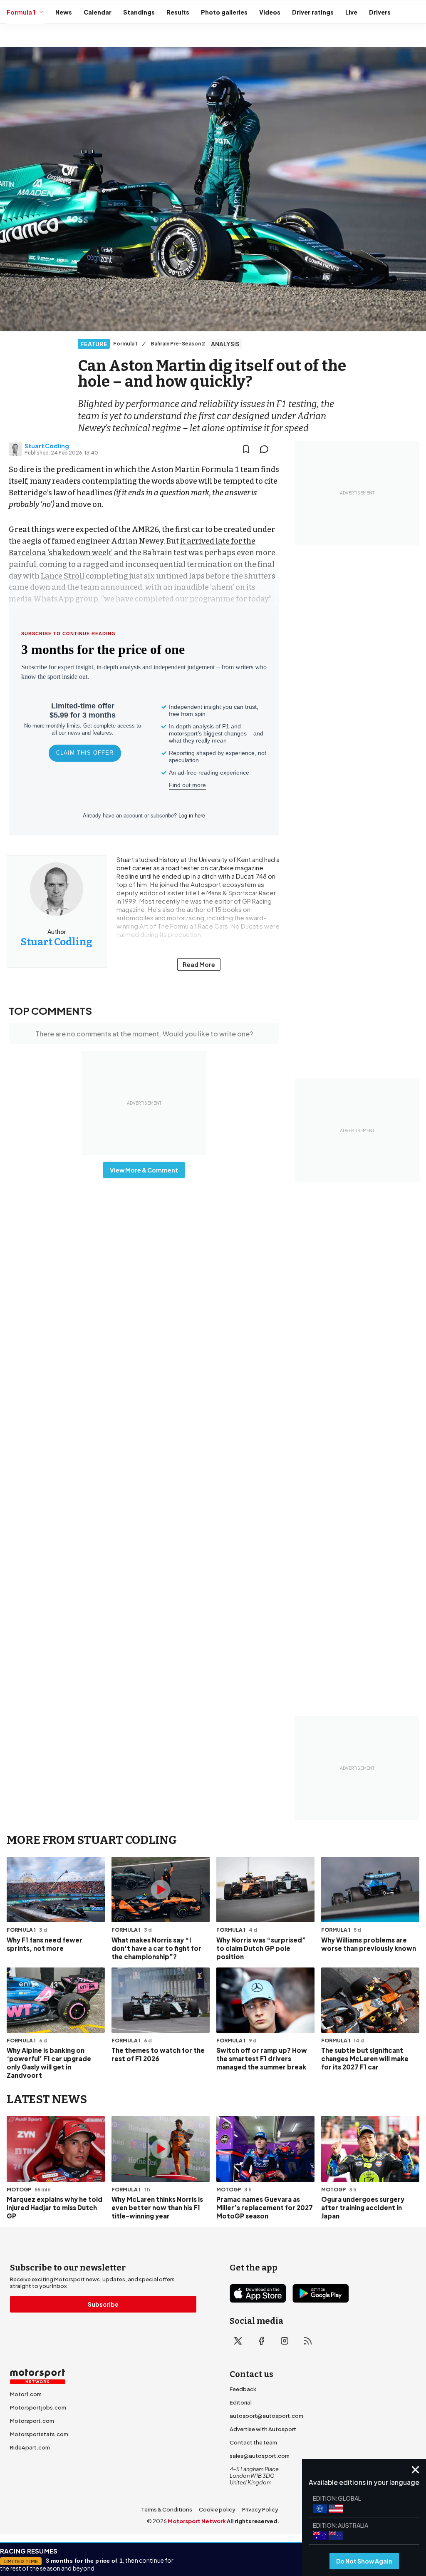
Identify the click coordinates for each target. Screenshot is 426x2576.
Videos (270, 12)
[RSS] (308, 2341)
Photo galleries (224, 12)
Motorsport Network (197, 2521)
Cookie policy (217, 2509)
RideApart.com (30, 2447)
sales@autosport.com (260, 2456)
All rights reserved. (253, 2521)
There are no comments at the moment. (144, 1034)
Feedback (243, 2389)
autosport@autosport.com (266, 2416)
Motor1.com (26, 2394)
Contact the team (253, 2442)
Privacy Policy (260, 2509)
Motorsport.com (32, 2421)
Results (178, 12)
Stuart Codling (47, 446)
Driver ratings (313, 12)
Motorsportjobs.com (38, 2407)
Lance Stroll (63, 576)
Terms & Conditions (167, 2509)
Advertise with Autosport (263, 2429)
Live (351, 12)
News (64, 12)
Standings (139, 12)
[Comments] (267, 449)
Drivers (380, 12)
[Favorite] (246, 449)
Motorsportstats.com (39, 2434)
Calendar (98, 12)
